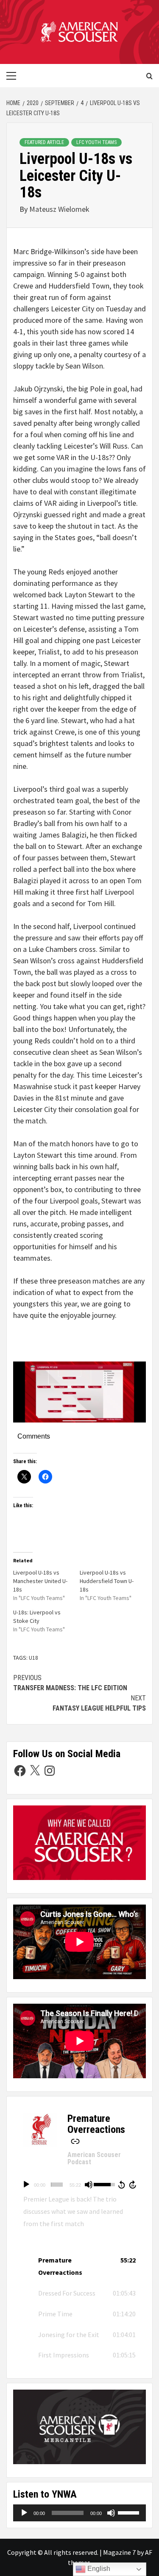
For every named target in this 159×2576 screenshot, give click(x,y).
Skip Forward (133, 2185)
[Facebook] (20, 1771)
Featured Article (44, 142)
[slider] (57, 2185)
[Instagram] (50, 1771)
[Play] (26, 2185)
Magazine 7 (119, 2552)
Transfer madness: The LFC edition (70, 1683)
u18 (33, 1658)
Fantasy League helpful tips (99, 1703)
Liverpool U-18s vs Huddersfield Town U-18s (107, 1581)
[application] (79, 2185)
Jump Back (121, 2185)
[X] (35, 1771)
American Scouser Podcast (94, 2159)
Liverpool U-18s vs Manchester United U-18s (40, 1581)
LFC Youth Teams (96, 142)
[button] (79, 2266)
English (98, 2569)
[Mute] (89, 2185)
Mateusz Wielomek (59, 209)
